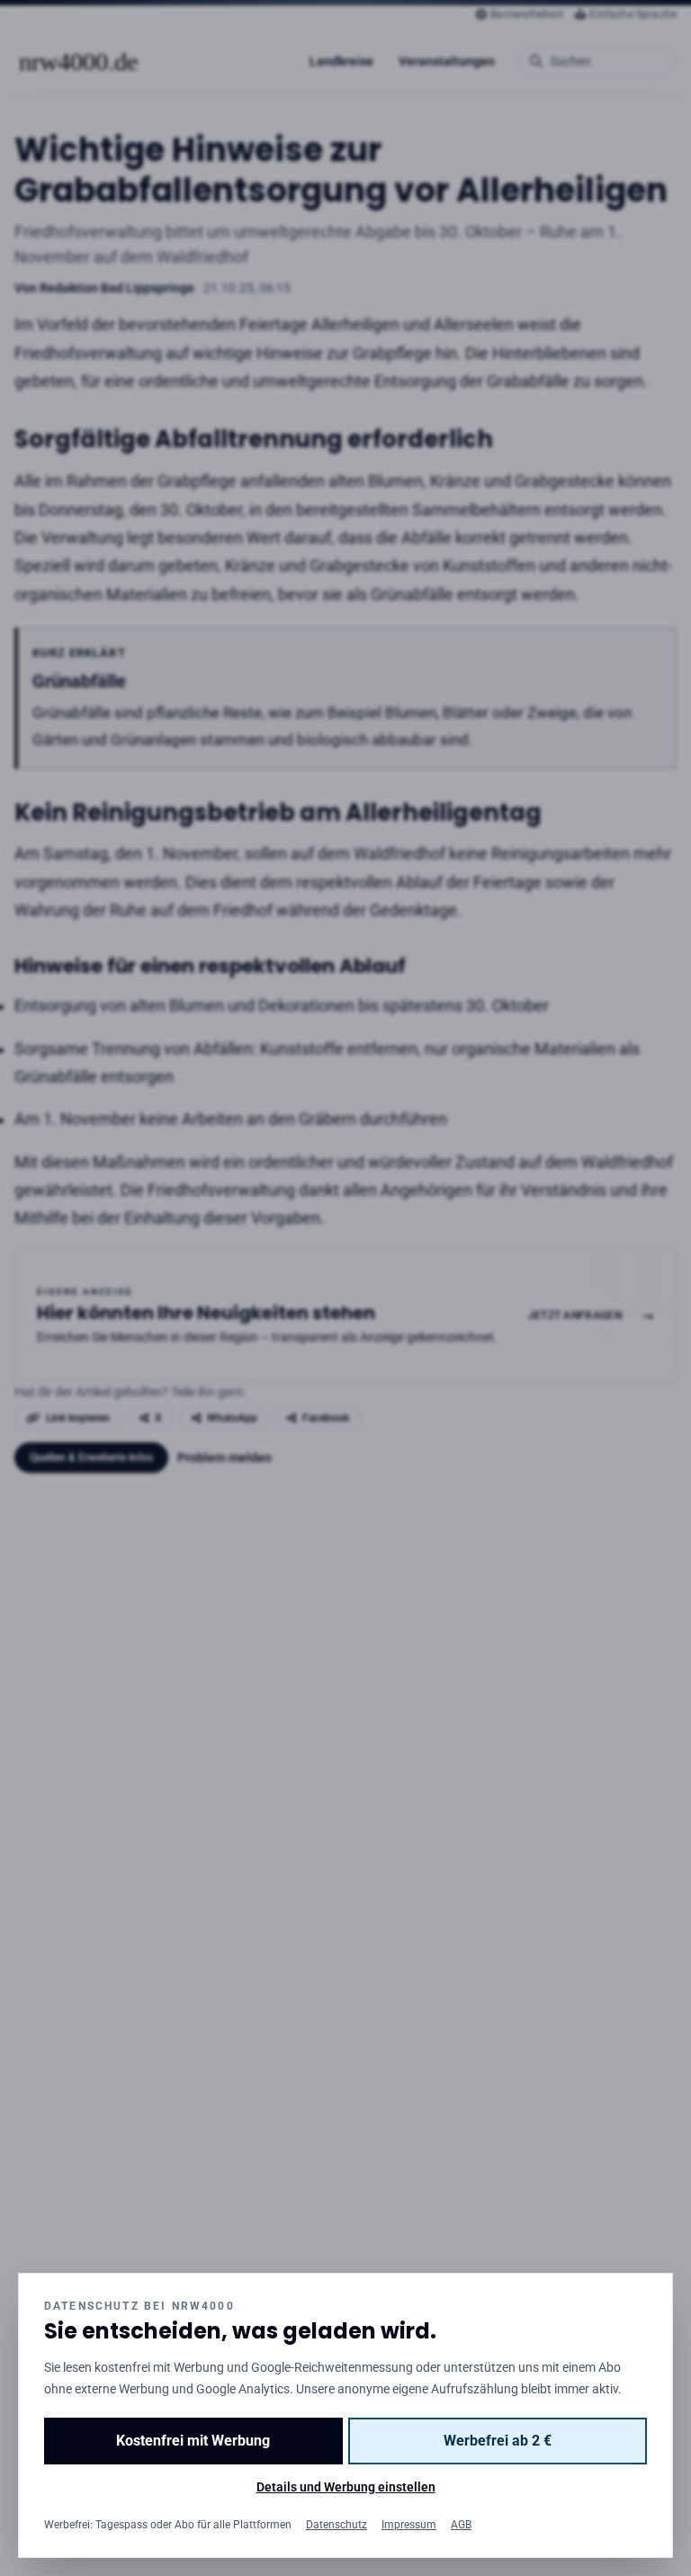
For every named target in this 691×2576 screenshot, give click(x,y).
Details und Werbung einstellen (346, 2487)
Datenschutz (337, 2525)
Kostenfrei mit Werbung (193, 2441)
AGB (461, 2525)
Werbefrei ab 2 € (498, 2441)
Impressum (409, 2525)
